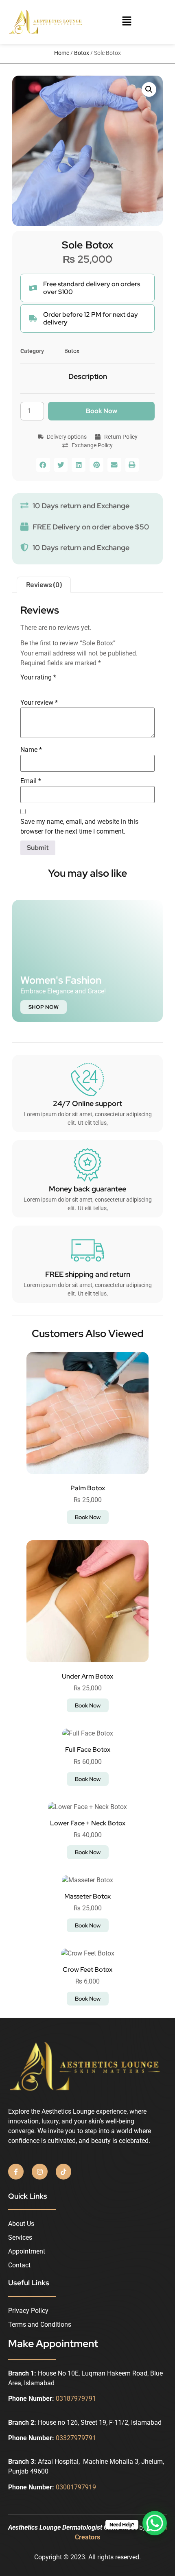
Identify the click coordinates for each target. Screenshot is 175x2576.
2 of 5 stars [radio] (37, 687)
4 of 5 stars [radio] (59, 687)
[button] (127, 22)
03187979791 (76, 2399)
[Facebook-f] (16, 2171)
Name (31, 750)
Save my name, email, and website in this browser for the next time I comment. (79, 826)
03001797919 (77, 2487)
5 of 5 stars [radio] (71, 687)
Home (62, 53)
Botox (82, 53)
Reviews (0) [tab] (44, 584)
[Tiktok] (63, 2171)
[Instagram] (39, 2171)
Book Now (102, 411)
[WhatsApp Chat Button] (155, 2523)
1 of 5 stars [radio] (25, 687)
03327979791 (76, 2438)
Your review (39, 702)
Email (31, 781)
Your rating (38, 677)
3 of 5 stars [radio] (48, 687)
